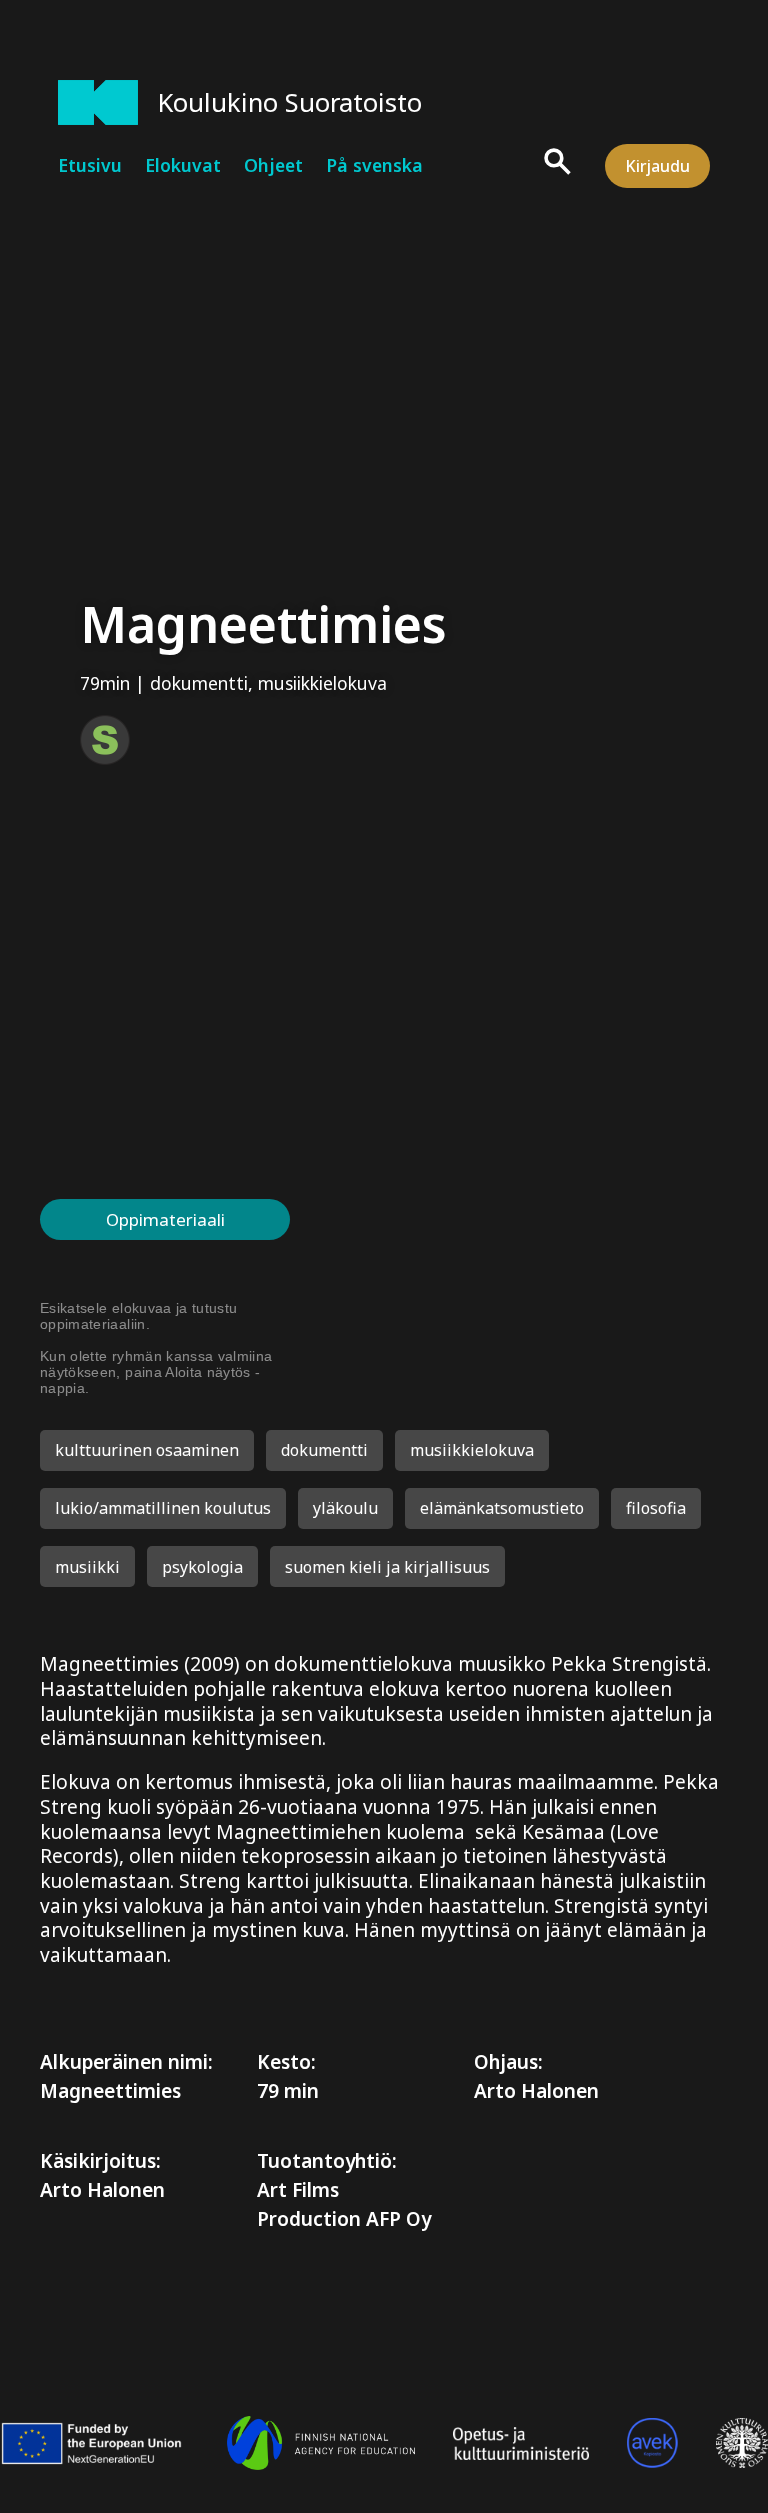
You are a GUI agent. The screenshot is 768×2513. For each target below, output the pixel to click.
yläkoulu (345, 1508)
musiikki (87, 1567)
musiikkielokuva (322, 683)
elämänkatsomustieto (502, 1508)
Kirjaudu (657, 166)
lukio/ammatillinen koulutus (163, 1508)
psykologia (202, 1567)
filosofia (656, 1508)
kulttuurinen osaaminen (147, 1450)
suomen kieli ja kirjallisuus (387, 1567)
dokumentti (199, 683)
